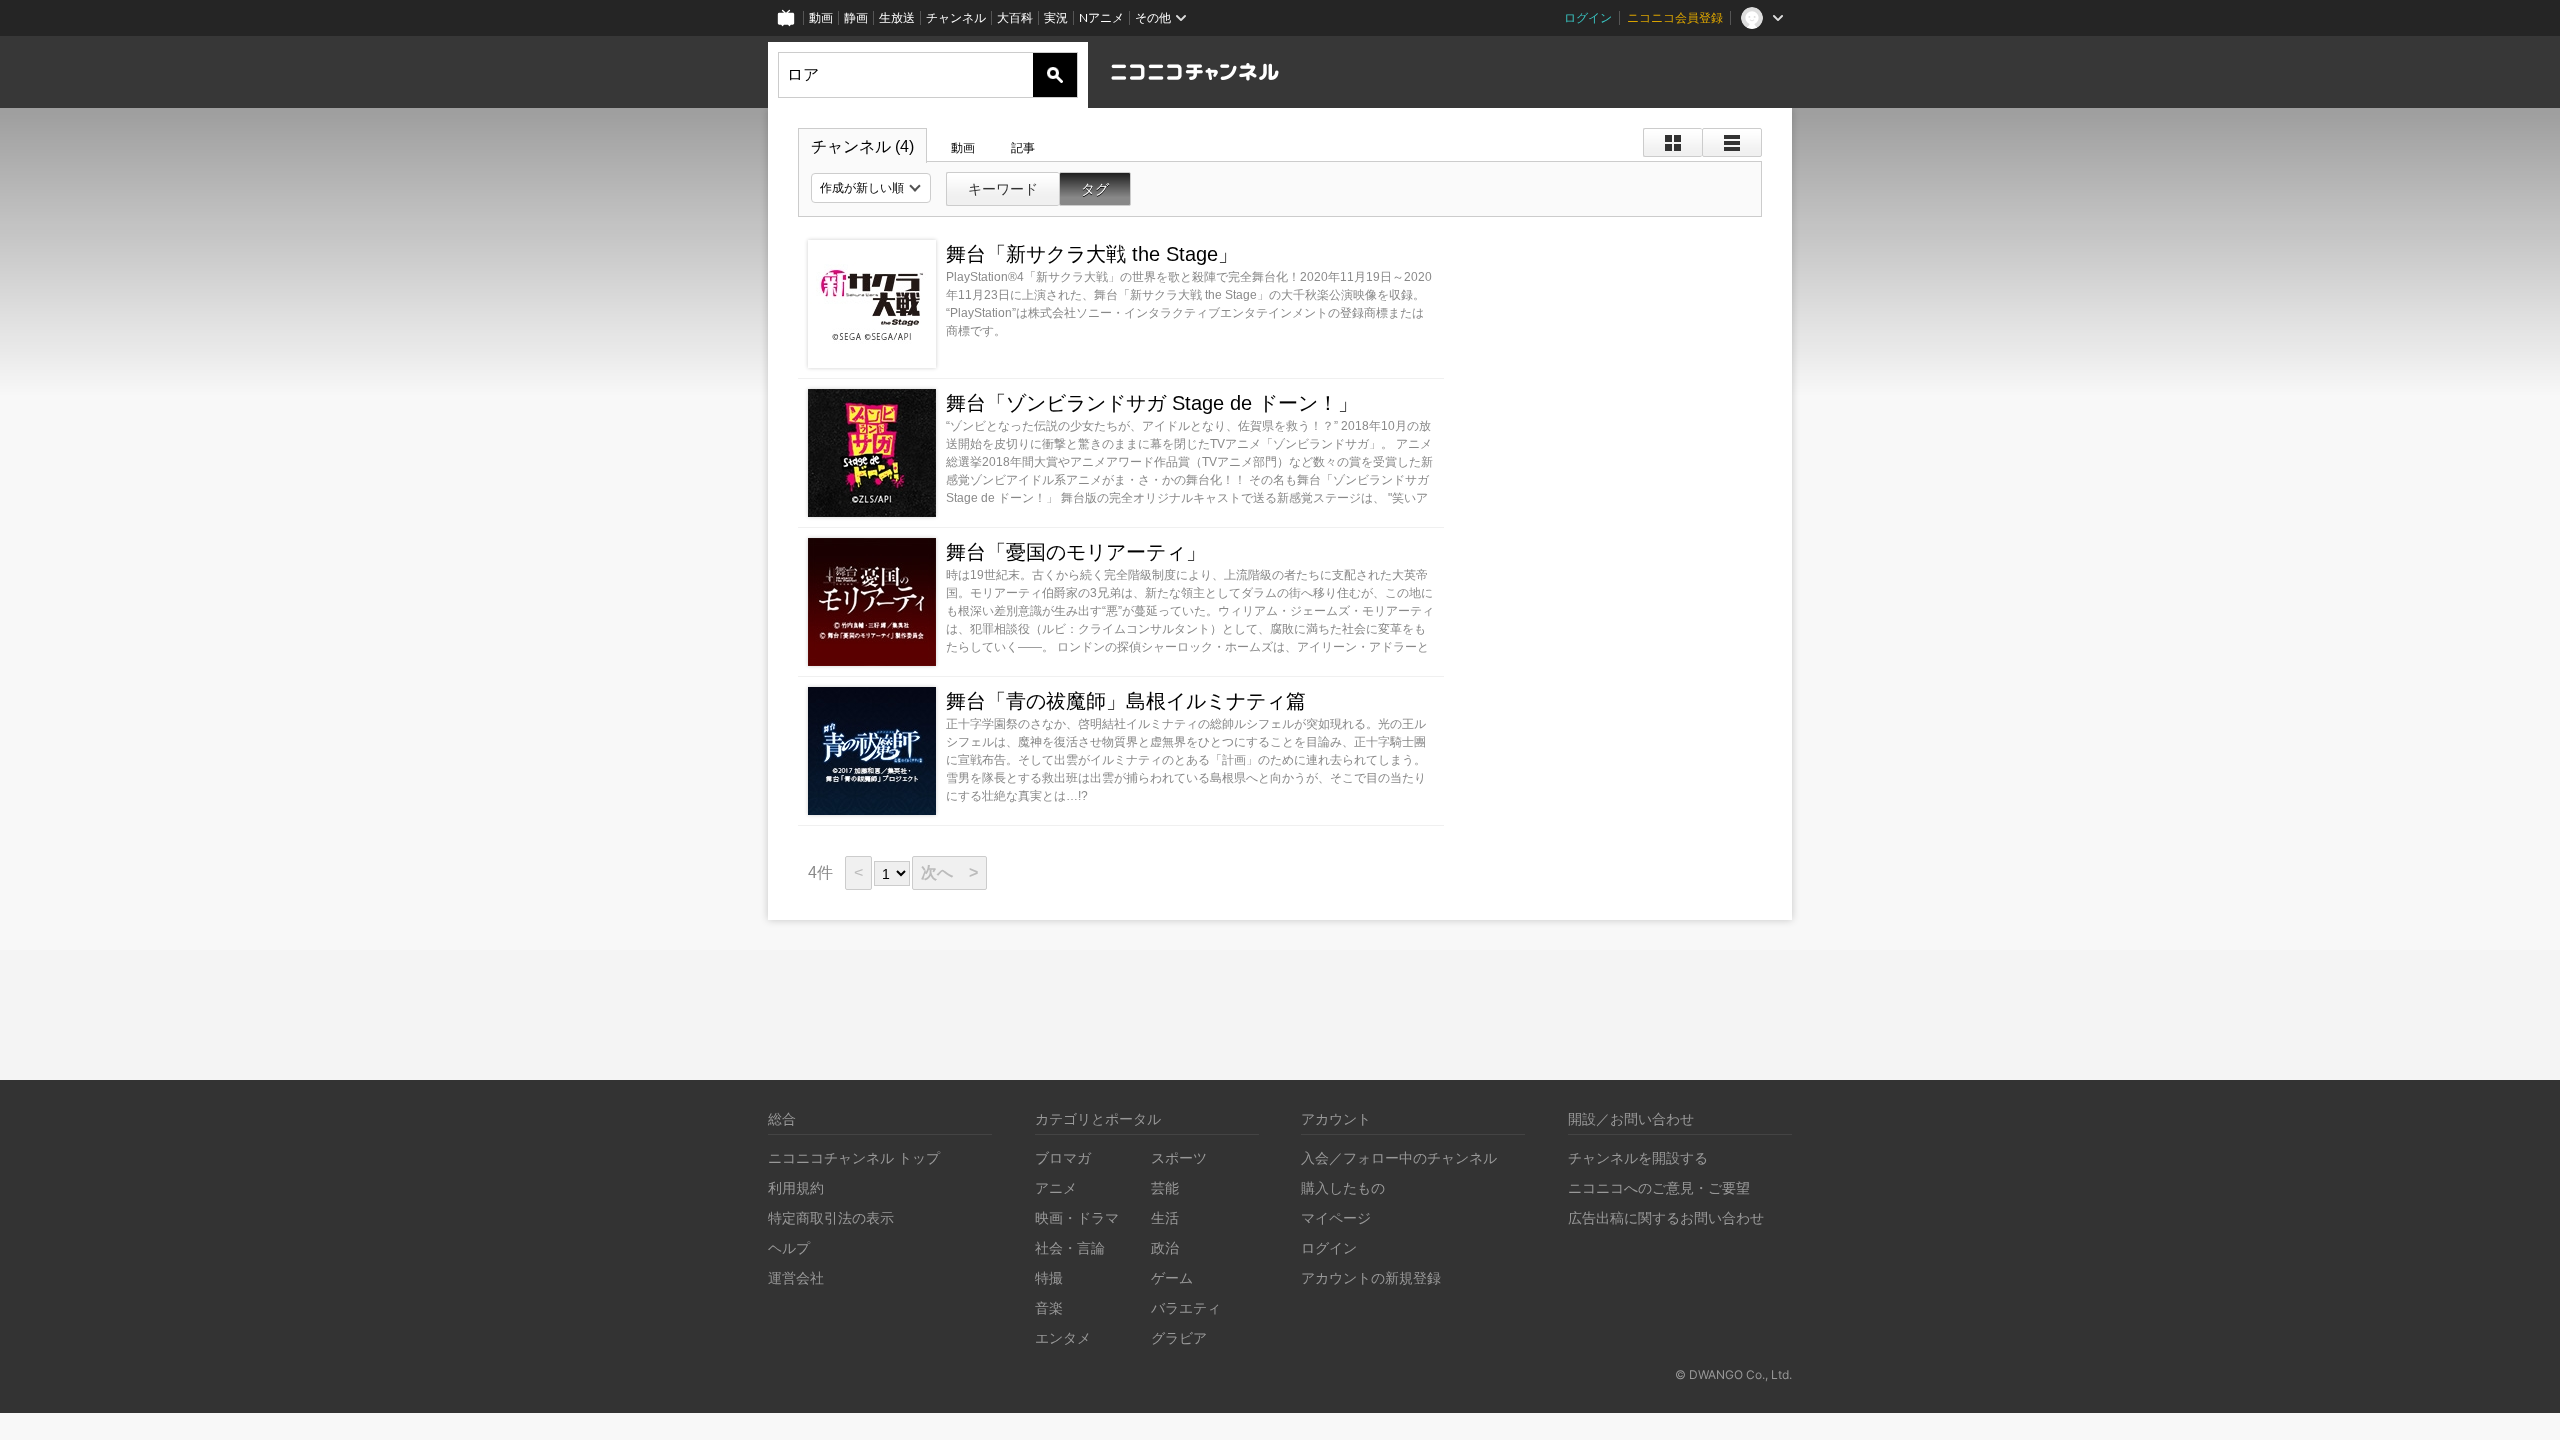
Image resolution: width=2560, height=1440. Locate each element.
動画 (821, 17)
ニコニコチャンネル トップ (854, 1157)
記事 (1023, 148)
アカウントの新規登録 (1371, 1277)
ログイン (1588, 17)
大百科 (1015, 17)
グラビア (1179, 1337)
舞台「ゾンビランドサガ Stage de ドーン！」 (1152, 403)
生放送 (897, 17)
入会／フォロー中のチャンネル (1399, 1157)
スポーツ (1179, 1157)
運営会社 (796, 1277)
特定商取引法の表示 (831, 1217)
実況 (1056, 17)
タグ (1095, 189)
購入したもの (1343, 1187)
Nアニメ (1101, 17)
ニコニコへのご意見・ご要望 (1659, 1187)
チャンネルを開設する (1638, 1157)
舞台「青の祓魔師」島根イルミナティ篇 (1126, 701)
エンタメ (1063, 1337)
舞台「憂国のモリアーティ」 (1076, 552)
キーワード (1003, 189)
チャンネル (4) (862, 146)
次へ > (949, 872)
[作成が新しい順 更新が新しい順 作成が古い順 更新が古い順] (871, 188)
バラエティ (1186, 1307)
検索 (1055, 75)
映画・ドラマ (1077, 1217)
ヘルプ (789, 1247)
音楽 (1049, 1307)
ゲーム (1172, 1277)
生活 (1165, 1217)
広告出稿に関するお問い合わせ (1666, 1217)
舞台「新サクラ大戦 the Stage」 (1092, 254)
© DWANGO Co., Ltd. (1733, 1374)
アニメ (1056, 1187)
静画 (856, 17)
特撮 (1049, 1277)
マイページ (1336, 1217)
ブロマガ (1063, 1157)
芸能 (1165, 1187)
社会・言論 (1070, 1247)
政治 (1165, 1247)
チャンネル (956, 17)
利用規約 (796, 1187)
